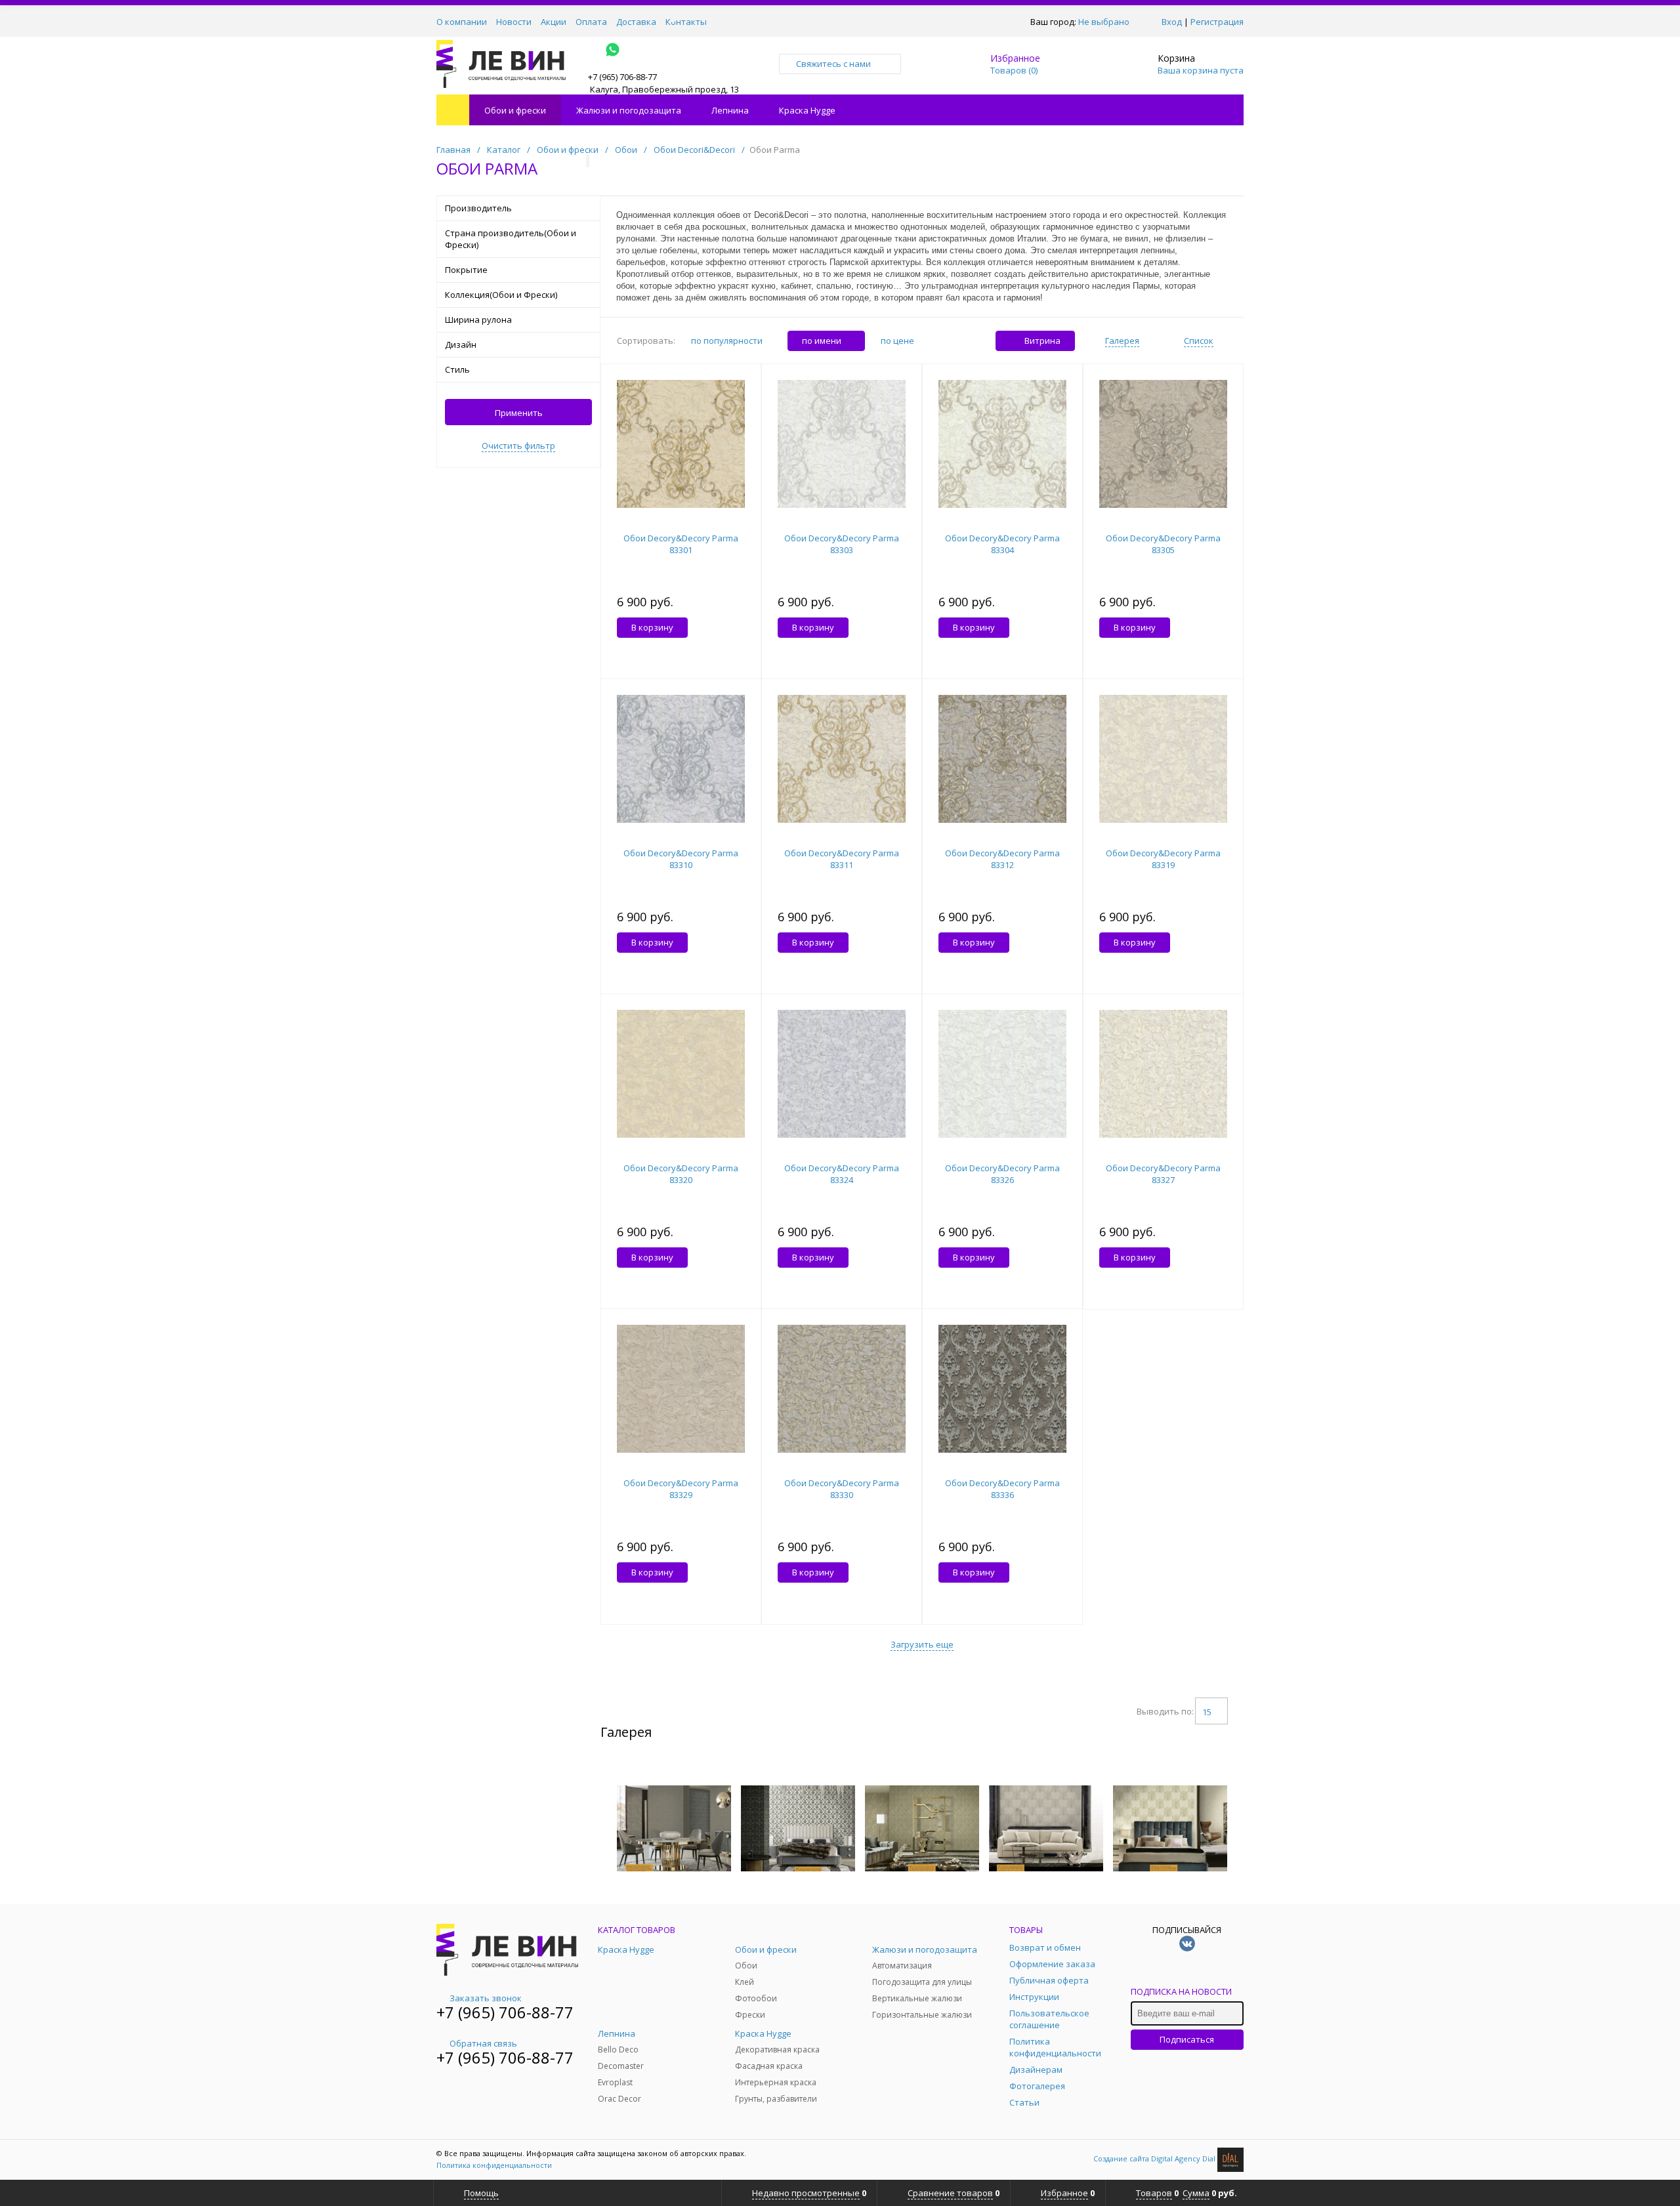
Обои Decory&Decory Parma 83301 (681, 544)
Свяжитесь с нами (833, 64)
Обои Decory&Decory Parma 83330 (842, 1489)
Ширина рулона (478, 320)
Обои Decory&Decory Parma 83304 (1002, 544)
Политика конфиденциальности (494, 2165)
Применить (519, 413)
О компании (462, 22)
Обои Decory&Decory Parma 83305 (1163, 544)
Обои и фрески (515, 110)
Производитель (478, 208)
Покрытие (466, 270)
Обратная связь (483, 2043)
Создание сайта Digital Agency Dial (1155, 2158)
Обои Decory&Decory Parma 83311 (842, 859)
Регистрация (1217, 22)
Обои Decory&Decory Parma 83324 (842, 1174)
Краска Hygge (807, 110)
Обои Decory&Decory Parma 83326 (1002, 1174)
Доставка (636, 22)
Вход (1172, 22)
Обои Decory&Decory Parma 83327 (1163, 1174)
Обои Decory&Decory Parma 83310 (681, 859)
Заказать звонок (486, 1998)
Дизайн (461, 344)
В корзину (652, 627)
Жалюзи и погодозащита (629, 110)
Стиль (457, 369)
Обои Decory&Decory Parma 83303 (842, 544)
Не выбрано (1104, 22)
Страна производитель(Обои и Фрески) (511, 239)
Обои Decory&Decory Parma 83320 (681, 1174)
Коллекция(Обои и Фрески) (501, 295)
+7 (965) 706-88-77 (505, 2012)
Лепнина (730, 110)
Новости (514, 22)
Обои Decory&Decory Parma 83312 (1002, 859)
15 (1207, 1712)
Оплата (591, 22)
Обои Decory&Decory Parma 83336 (1002, 1489)
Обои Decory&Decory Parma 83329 (681, 1489)
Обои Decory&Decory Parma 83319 (1163, 859)
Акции (554, 22)
